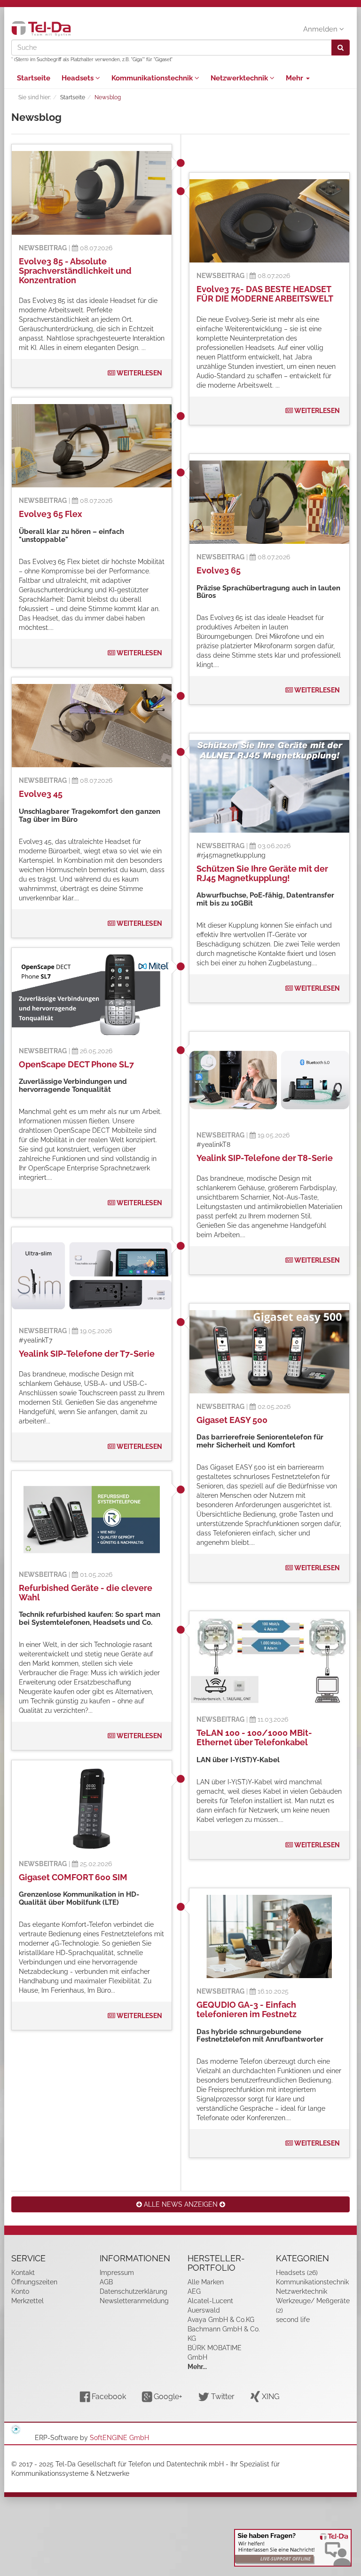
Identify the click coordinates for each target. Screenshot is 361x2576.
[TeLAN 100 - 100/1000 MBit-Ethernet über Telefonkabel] (269, 1662)
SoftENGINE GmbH (119, 2438)
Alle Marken (206, 2282)
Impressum (117, 2273)
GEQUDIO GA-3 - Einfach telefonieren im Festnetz (247, 2009)
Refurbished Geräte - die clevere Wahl (86, 1593)
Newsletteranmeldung (134, 2301)
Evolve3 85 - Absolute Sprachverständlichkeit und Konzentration (75, 271)
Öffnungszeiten (34, 2282)
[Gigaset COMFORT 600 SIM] (92, 1809)
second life (293, 2320)
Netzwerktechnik (240, 78)
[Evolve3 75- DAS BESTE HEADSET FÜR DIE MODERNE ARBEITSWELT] (269, 221)
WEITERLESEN (139, 373)
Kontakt (23, 2273)
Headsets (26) (297, 2273)
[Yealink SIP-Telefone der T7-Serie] (92, 1276)
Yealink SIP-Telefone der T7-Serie (87, 1354)
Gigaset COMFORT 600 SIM (73, 1877)
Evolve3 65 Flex (51, 514)
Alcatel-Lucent (210, 2301)
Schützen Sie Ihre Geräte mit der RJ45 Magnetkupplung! (262, 873)
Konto (20, 2291)
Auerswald (204, 2310)
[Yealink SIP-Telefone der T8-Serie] (269, 1080)
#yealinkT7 (35, 1340)
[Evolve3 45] (92, 726)
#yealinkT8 (213, 1145)
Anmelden (321, 29)
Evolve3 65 (219, 570)
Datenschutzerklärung (133, 2291)
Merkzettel (27, 2301)
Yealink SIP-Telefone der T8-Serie (265, 1158)
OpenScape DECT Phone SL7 (76, 1064)
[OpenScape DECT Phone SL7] (92, 996)
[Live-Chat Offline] (293, 2548)
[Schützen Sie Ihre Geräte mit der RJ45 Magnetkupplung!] (269, 786)
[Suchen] (341, 48)
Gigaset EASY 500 (232, 1420)
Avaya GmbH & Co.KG (221, 2320)
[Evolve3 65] (269, 502)
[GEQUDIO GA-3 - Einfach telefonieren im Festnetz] (269, 1937)
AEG (194, 2291)
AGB (106, 2282)
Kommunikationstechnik (153, 78)
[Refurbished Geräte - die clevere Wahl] (92, 1519)
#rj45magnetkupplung (231, 855)
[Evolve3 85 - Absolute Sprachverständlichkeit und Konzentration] (92, 193)
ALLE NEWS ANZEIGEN (181, 2204)
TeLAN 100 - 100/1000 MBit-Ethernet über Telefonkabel (254, 1737)
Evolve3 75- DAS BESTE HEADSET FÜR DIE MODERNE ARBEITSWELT (265, 294)
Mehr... (197, 2367)
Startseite (34, 78)
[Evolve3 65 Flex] (92, 446)
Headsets (78, 78)
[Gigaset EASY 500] (269, 1352)
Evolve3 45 (41, 794)
